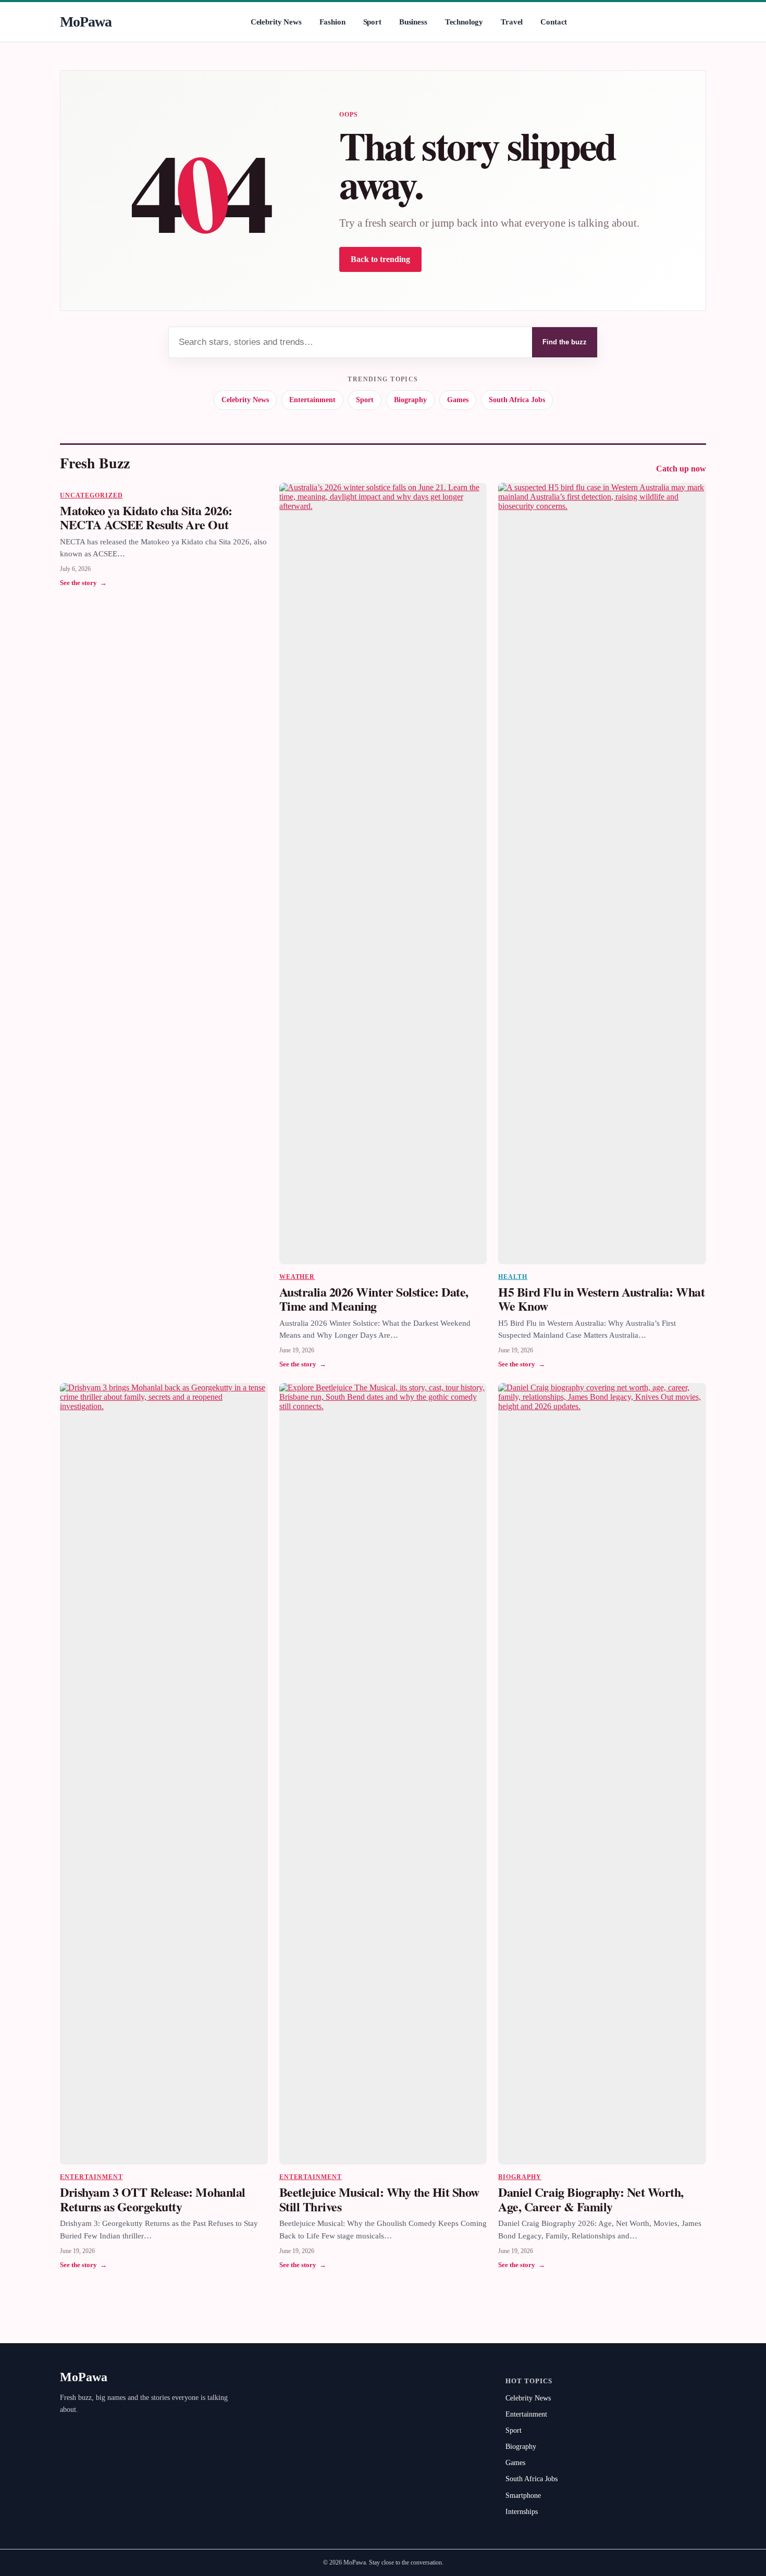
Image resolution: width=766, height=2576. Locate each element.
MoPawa (86, 22)
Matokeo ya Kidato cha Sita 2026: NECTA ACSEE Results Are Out (146, 518)
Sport (372, 22)
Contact (554, 22)
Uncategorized (91, 495)
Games (458, 400)
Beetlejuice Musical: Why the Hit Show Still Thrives (379, 2199)
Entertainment (312, 400)
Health (513, 1277)
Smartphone (523, 2496)
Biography (410, 400)
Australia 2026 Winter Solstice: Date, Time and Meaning (374, 1299)
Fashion (332, 22)
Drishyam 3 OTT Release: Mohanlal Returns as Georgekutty (153, 2199)
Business (413, 22)
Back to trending (380, 259)
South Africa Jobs (517, 400)
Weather (297, 1277)
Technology (464, 22)
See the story (83, 583)
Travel (512, 22)
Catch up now (681, 469)
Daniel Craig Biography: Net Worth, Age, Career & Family (591, 2199)
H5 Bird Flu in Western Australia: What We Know (601, 1299)
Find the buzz (565, 342)
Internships (522, 2512)
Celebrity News (276, 22)
